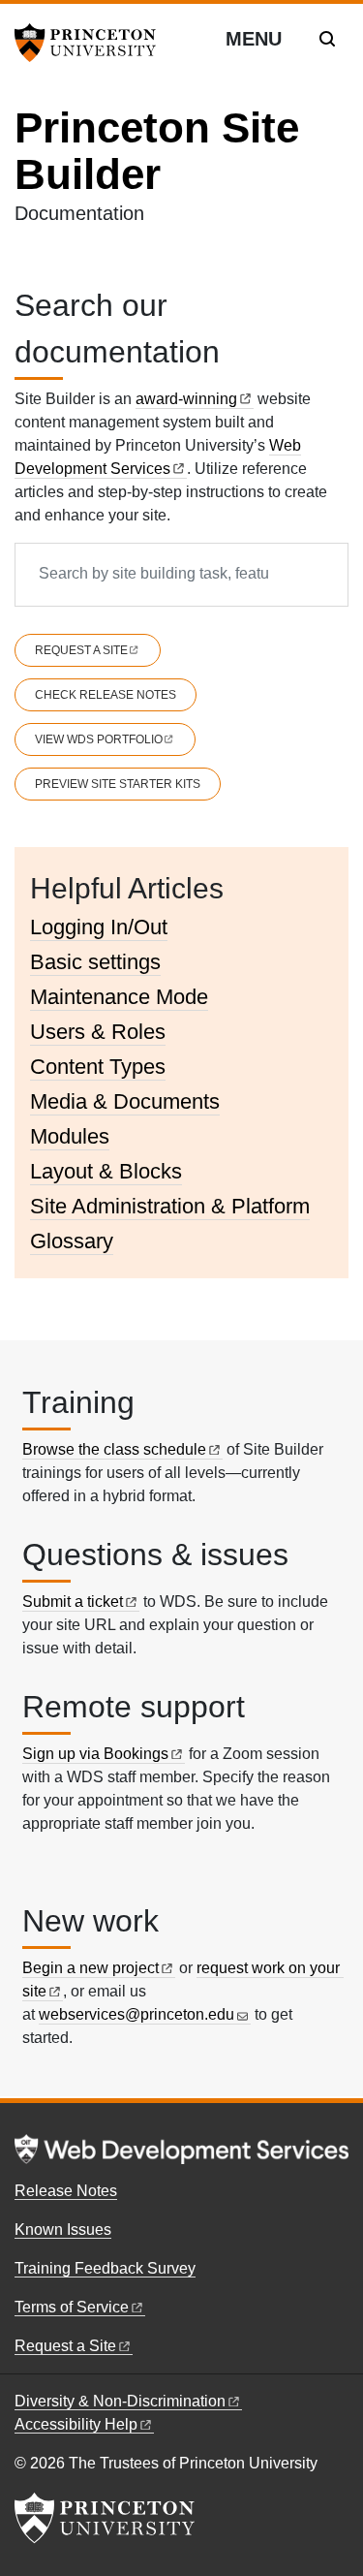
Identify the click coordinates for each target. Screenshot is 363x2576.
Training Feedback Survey (105, 2268)
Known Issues (63, 2230)
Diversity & (120, 2401)
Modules (70, 1136)
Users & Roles (98, 1032)
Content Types (98, 1067)
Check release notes (106, 695)
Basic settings (95, 962)
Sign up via (95, 1754)
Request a (81, 650)
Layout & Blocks (106, 1171)
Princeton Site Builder (157, 151)
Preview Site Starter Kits (118, 784)
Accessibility (76, 2424)
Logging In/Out (99, 927)
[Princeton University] (92, 43)
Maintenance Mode (119, 997)
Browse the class (114, 1449)
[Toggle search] (327, 39)
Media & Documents (125, 1101)
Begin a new (91, 1968)
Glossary (72, 1241)
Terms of (72, 2307)
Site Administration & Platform (170, 1206)
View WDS (99, 739)
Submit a (73, 1602)
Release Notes (66, 2191)
